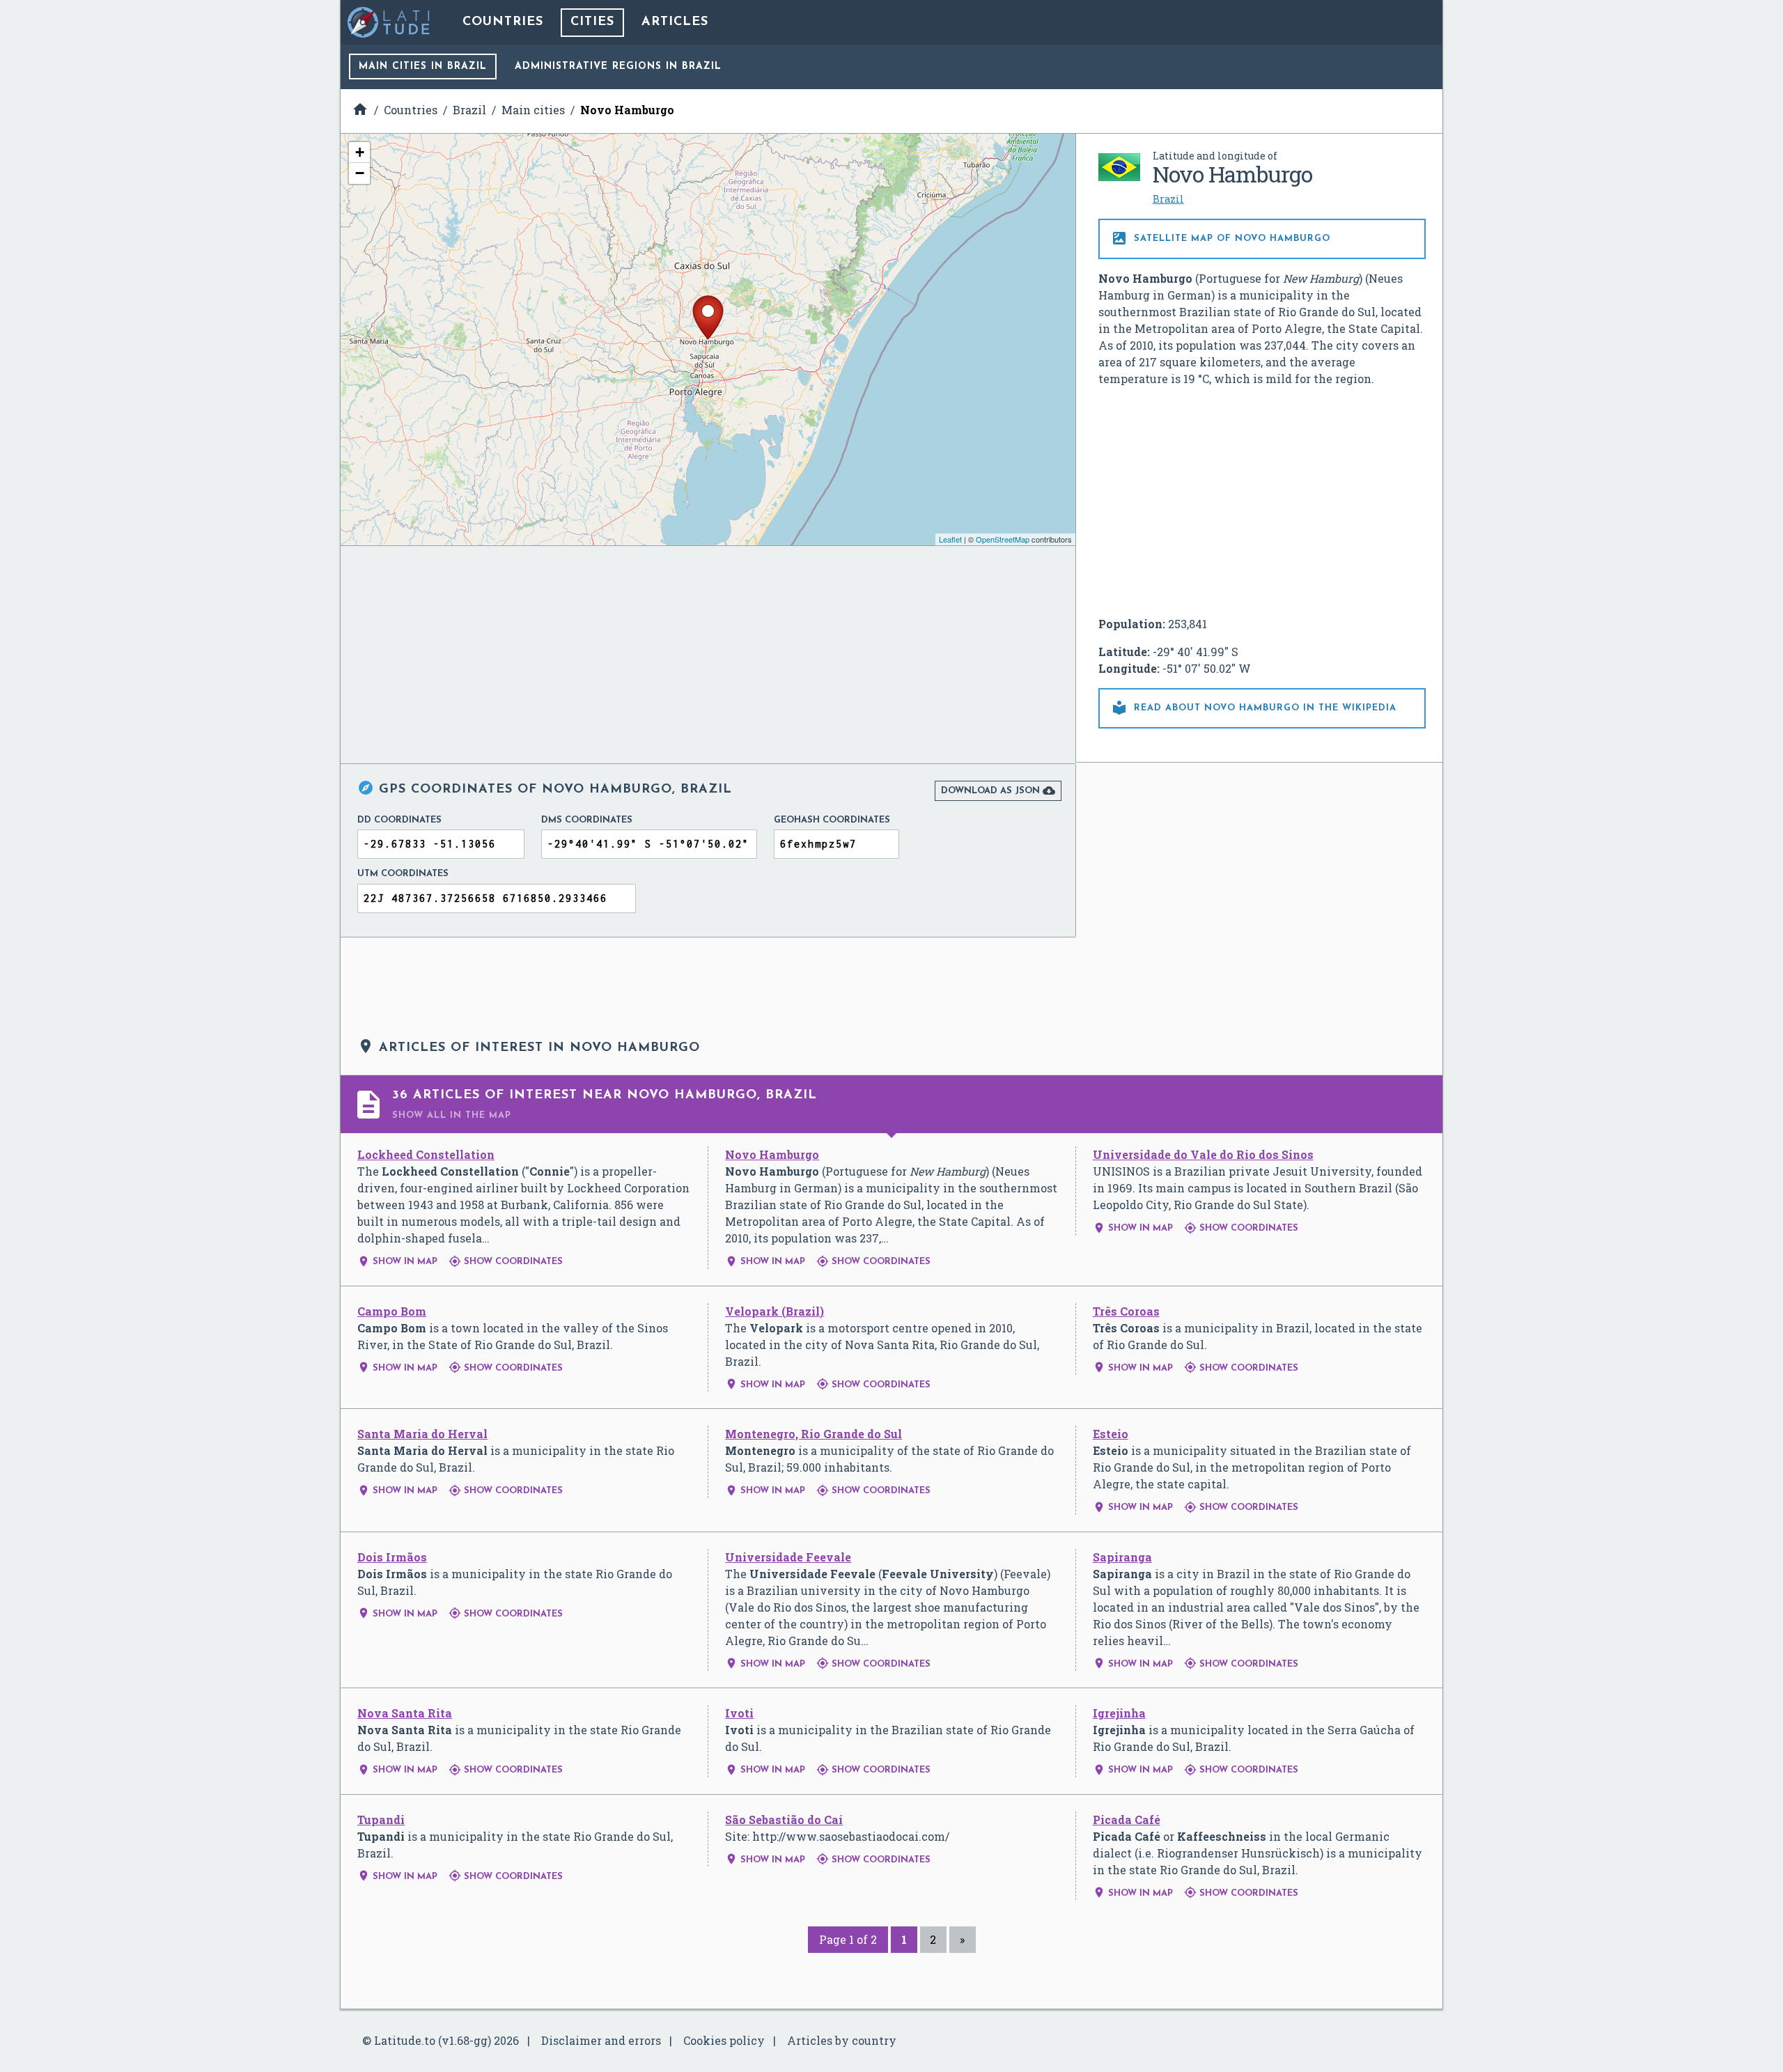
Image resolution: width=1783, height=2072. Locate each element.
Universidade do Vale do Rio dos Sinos (1203, 1154)
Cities (592, 22)
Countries (503, 22)
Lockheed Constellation (426, 1154)
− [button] (360, 173)
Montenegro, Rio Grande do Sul (813, 1434)
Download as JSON (998, 790)
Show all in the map (452, 1115)
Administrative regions (618, 67)
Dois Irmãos (392, 1557)
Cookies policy (724, 2040)
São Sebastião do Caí (784, 1820)
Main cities (423, 67)
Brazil (1168, 199)
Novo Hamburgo (772, 1154)
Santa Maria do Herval (422, 1434)
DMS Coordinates (587, 820)
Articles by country (842, 2040)
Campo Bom (392, 1311)
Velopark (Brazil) (774, 1311)
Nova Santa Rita (405, 1713)
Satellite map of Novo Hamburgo (1221, 238)
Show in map (397, 1262)
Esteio (1111, 1434)
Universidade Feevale (788, 1557)
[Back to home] (389, 22)
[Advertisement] (1262, 501)
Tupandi (381, 1820)
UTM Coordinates (403, 874)
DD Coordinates (399, 820)
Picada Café (1127, 1820)
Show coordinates (506, 1262)
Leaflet (950, 539)
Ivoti (739, 1713)
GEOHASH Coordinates (832, 820)
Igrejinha (1119, 1713)
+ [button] (360, 152)
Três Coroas (1126, 1311)
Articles (675, 22)
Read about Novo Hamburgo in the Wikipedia (1254, 708)
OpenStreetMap (1003, 539)
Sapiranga (1122, 1557)
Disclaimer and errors (601, 2040)
